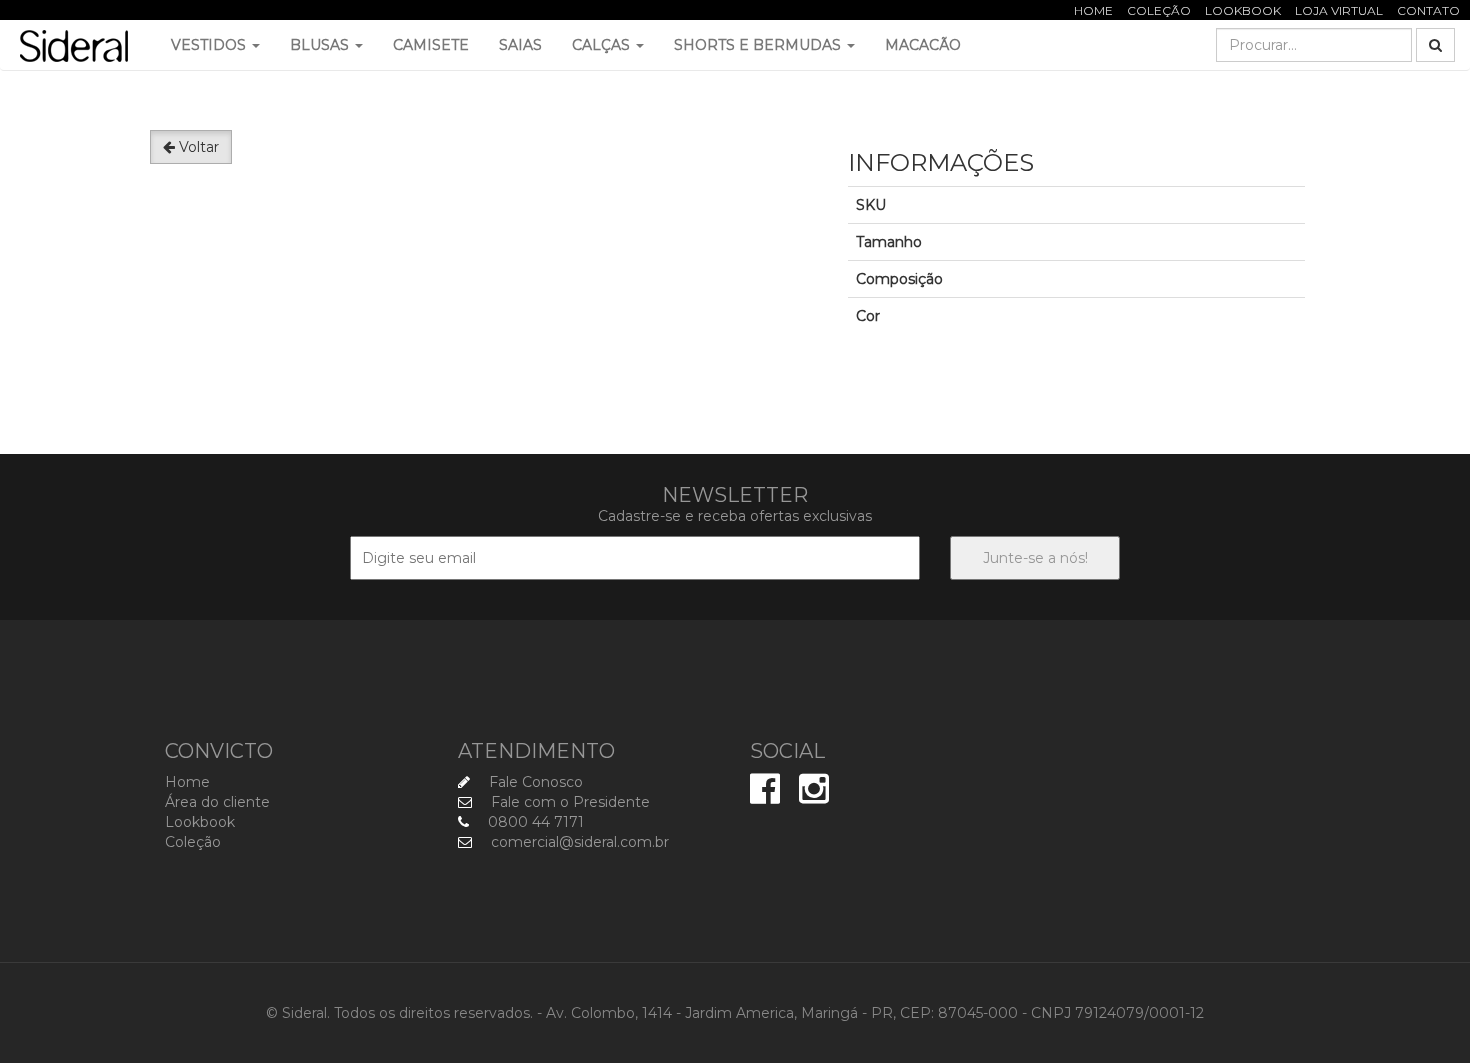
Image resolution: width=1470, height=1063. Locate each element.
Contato (1428, 10)
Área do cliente (217, 802)
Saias (520, 45)
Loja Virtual (1339, 10)
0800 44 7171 (534, 822)
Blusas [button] (321, 45)
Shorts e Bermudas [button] (759, 45)
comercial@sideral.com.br (578, 842)
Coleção (1159, 10)
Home (1093, 10)
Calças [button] (603, 45)
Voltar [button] (197, 147)
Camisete (431, 45)
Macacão (923, 45)
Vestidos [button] (210, 45)
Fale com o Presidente (568, 802)
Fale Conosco (534, 782)
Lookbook (1243, 10)
